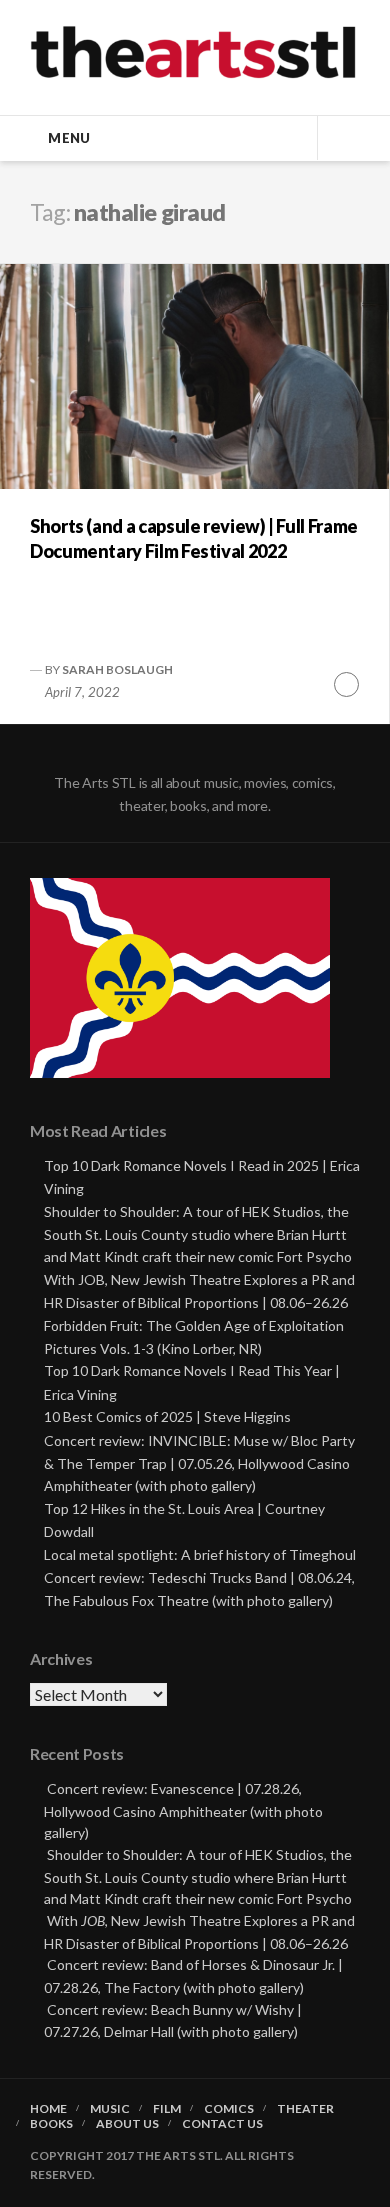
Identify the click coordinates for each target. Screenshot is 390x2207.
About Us (127, 2124)
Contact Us (222, 2124)
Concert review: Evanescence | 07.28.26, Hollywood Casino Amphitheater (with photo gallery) (183, 1810)
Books (51, 2124)
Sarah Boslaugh (117, 669)
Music (110, 2109)
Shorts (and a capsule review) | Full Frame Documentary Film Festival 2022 (194, 538)
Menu (69, 138)
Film (167, 2109)
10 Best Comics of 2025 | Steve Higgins (167, 1416)
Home (48, 2109)
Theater (305, 2109)
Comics (229, 2109)
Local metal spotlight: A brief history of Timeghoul (200, 1554)
